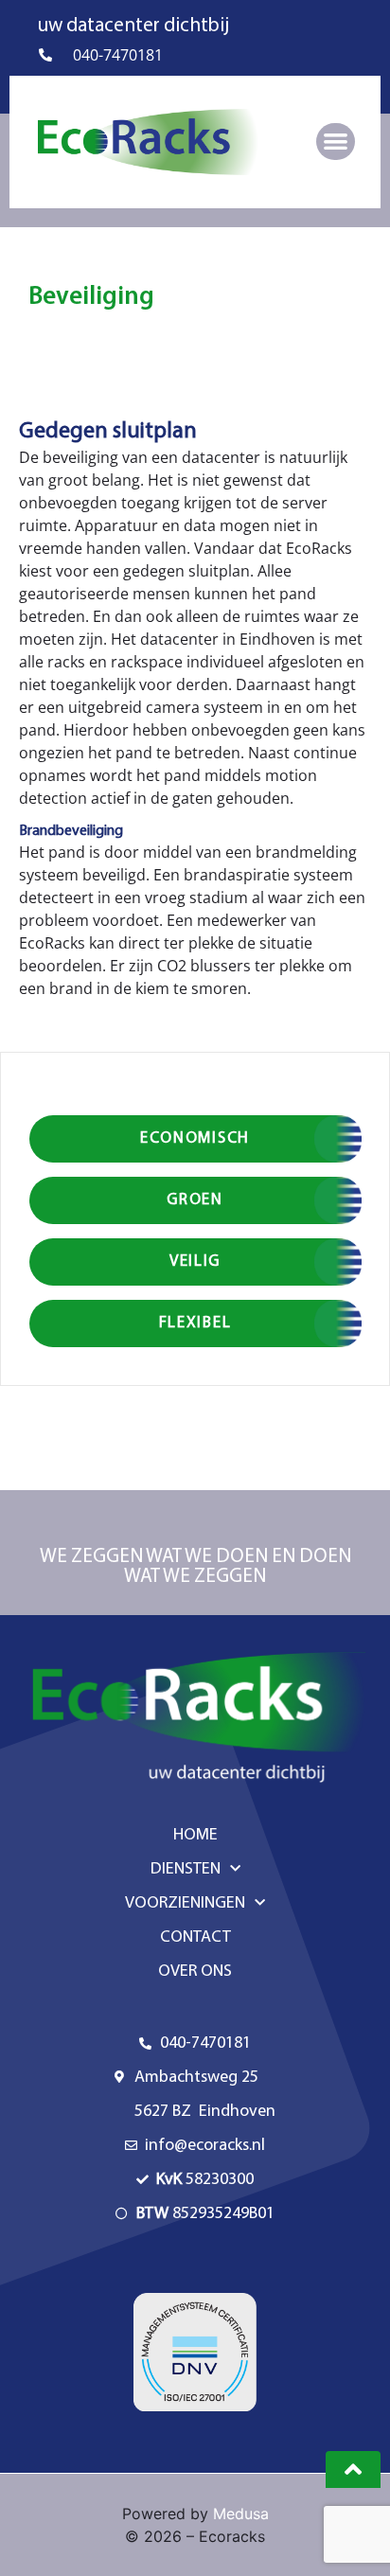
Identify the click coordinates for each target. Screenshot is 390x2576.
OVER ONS (195, 1972)
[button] (336, 142)
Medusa (241, 2514)
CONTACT (195, 1938)
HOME (195, 1836)
